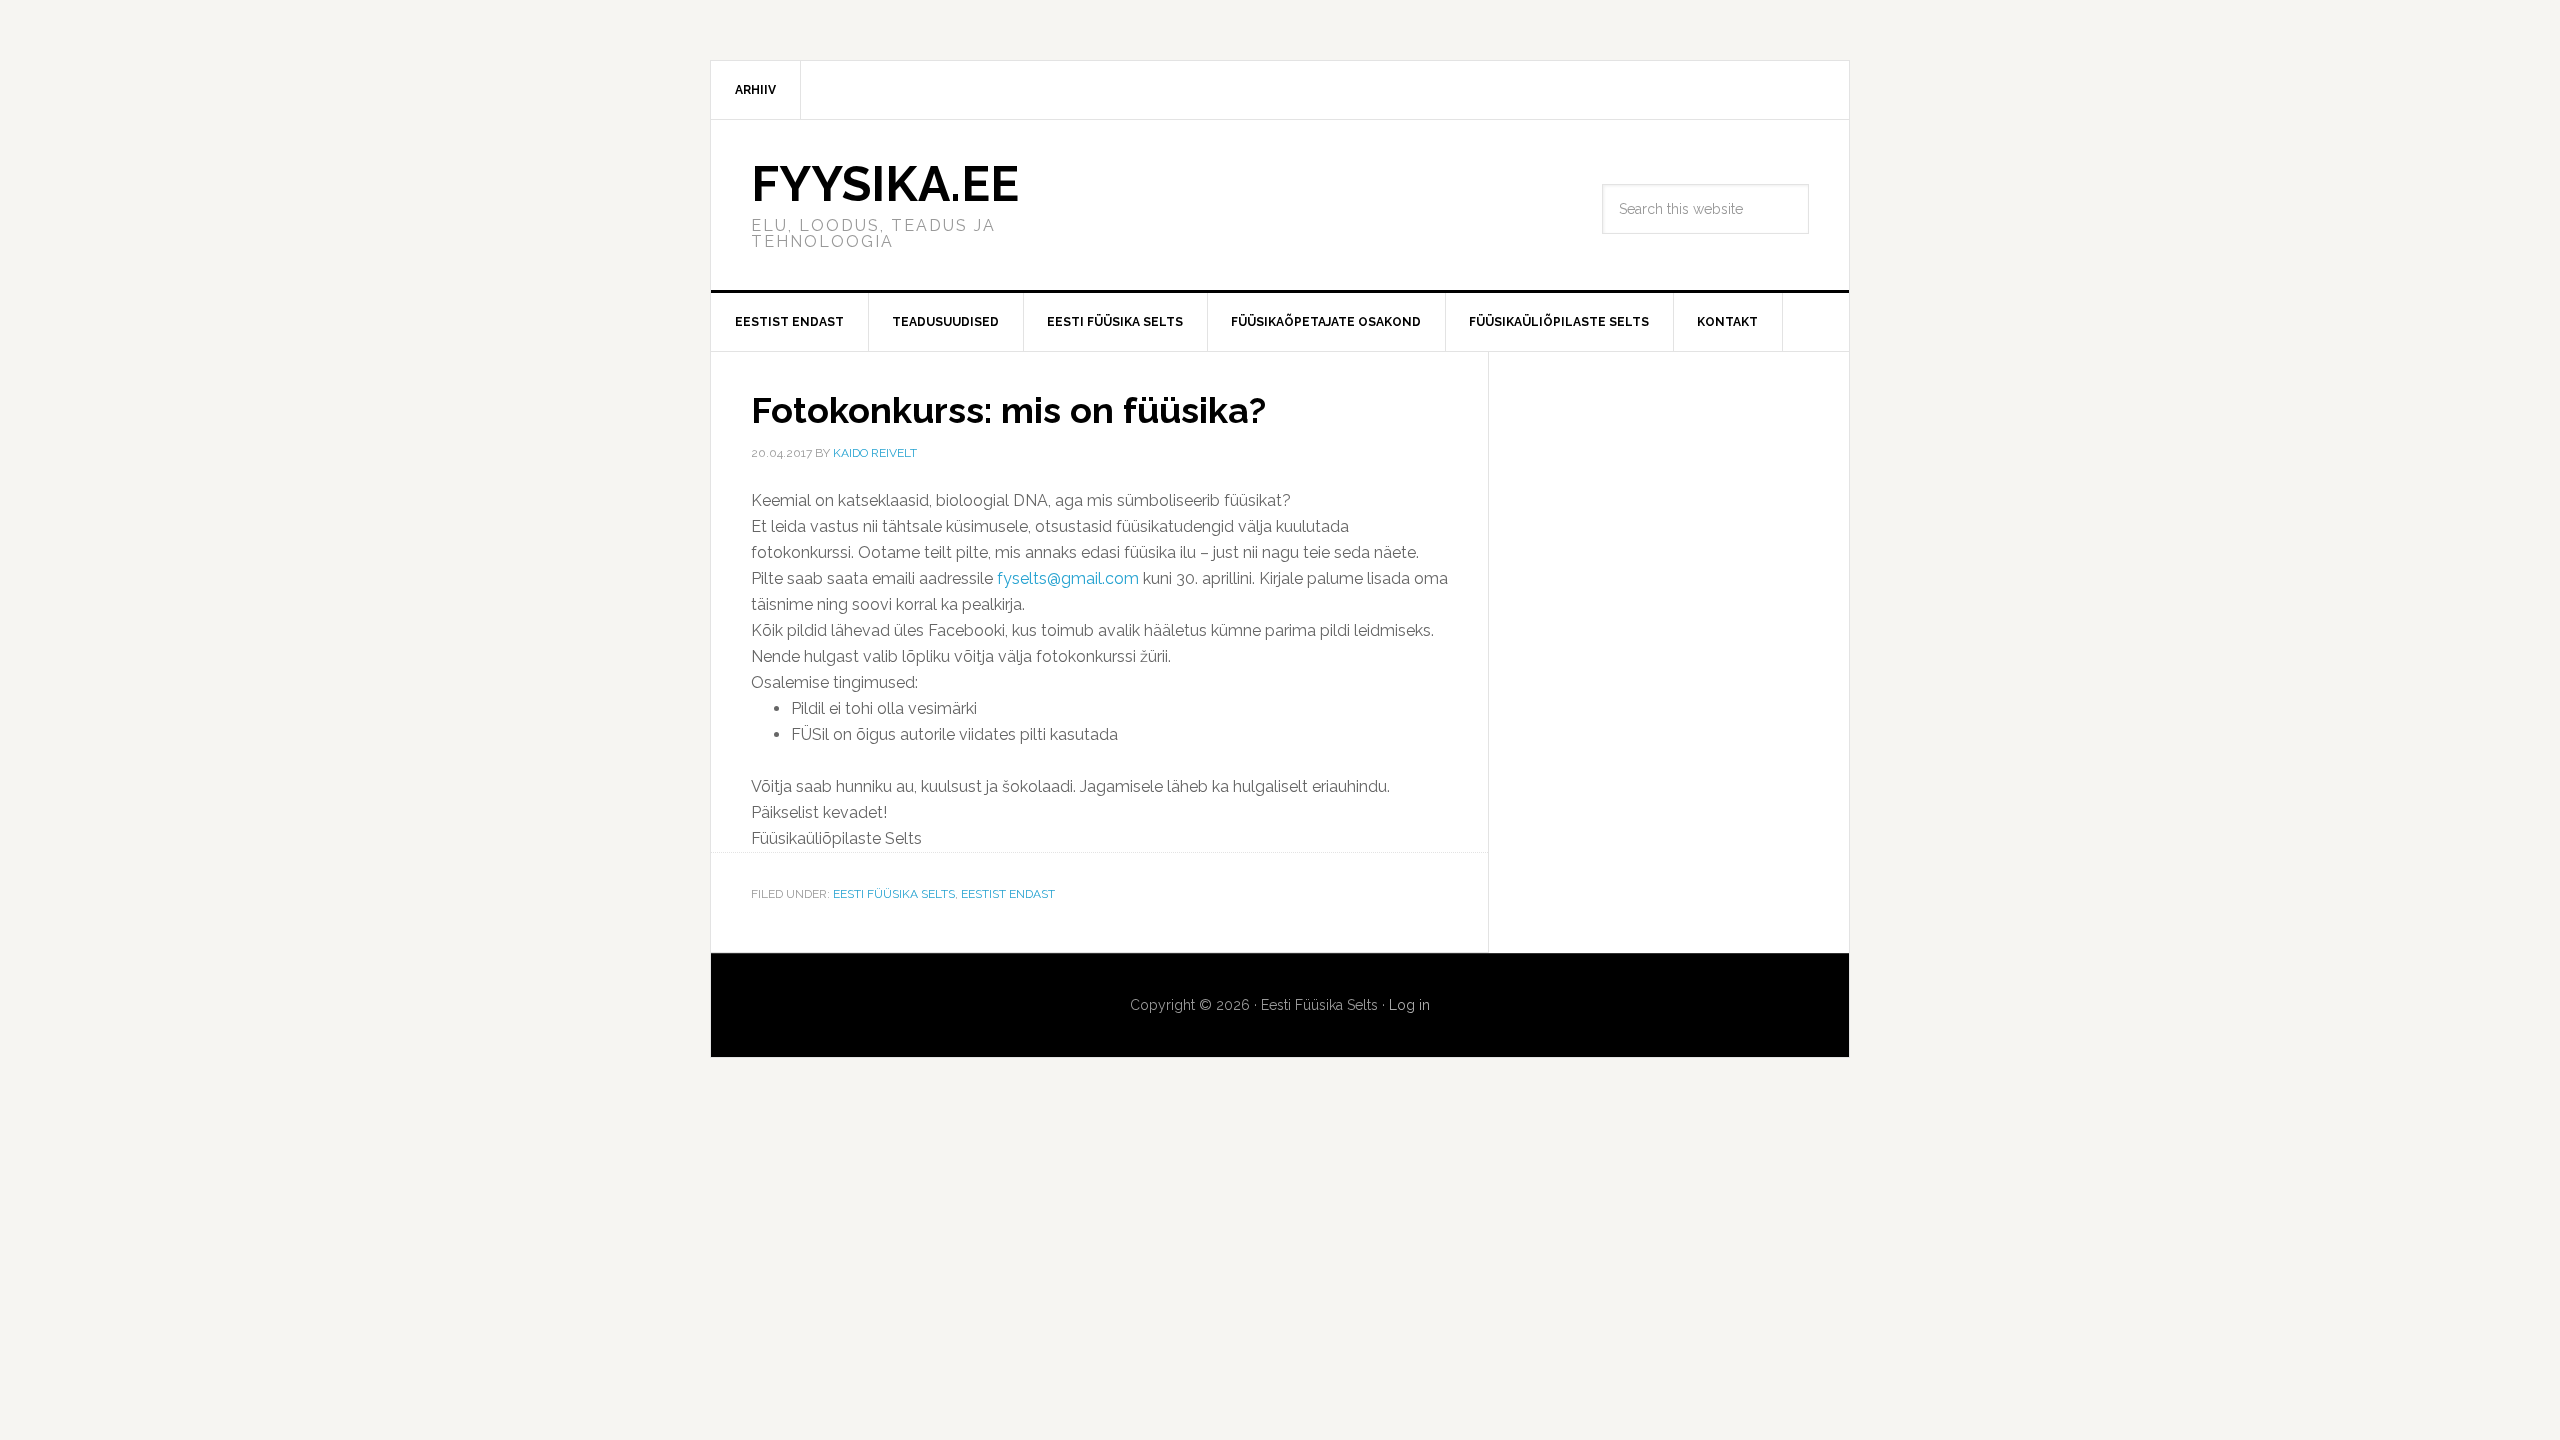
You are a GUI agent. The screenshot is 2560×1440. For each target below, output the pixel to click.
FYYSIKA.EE (885, 184)
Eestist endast (1008, 894)
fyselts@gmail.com (1068, 578)
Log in (1409, 1005)
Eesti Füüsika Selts (894, 894)
